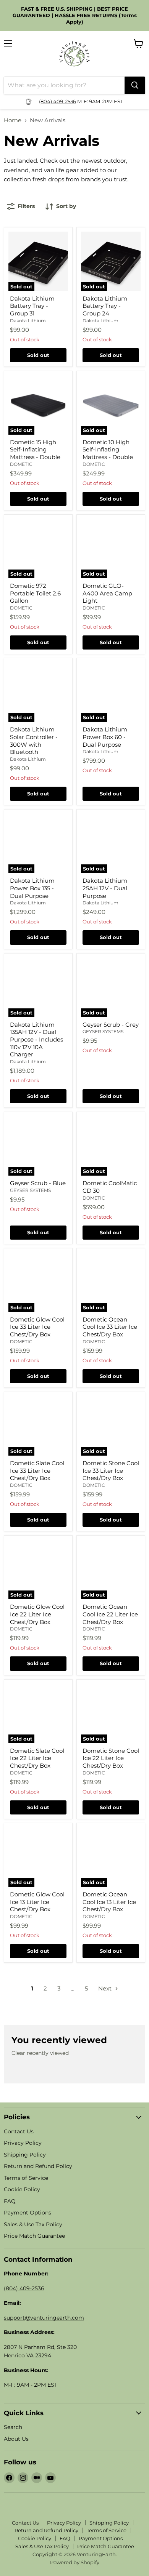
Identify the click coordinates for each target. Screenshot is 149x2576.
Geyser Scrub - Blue (38, 1183)
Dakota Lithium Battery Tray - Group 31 (32, 306)
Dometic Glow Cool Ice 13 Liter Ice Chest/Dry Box (37, 1902)
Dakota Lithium (28, 321)
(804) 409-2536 (57, 101)
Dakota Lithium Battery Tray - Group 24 (105, 306)
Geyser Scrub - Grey (111, 1025)
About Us (16, 2439)
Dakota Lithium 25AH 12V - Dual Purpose (105, 888)
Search (13, 2427)
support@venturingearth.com (44, 2318)
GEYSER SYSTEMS (103, 1031)
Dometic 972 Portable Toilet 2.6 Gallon (35, 593)
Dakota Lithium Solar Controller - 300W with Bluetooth (34, 741)
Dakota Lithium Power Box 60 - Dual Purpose (105, 737)
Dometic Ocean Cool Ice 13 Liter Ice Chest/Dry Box (109, 1902)
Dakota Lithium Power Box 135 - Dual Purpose (32, 888)
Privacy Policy (23, 2143)
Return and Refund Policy (38, 2166)
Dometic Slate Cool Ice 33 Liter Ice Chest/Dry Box (37, 1470)
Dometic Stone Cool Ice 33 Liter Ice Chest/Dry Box (111, 1470)
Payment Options (28, 2213)
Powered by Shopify (75, 2562)
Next (106, 1988)
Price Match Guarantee (34, 2236)
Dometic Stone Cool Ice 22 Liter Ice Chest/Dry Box (111, 1758)
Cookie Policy (22, 2189)
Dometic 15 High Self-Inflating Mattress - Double (35, 450)
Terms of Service (26, 2178)
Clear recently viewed (40, 2053)
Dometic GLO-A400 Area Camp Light (107, 593)
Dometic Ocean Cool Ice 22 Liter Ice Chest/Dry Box (110, 1614)
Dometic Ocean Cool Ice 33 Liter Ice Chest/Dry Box (110, 1327)
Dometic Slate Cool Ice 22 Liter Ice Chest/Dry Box (37, 1758)
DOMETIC (21, 464)
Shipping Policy (25, 2155)
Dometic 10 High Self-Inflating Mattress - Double (108, 450)
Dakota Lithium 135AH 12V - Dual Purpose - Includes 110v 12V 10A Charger (36, 1040)
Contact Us (19, 2131)
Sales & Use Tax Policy (33, 2224)
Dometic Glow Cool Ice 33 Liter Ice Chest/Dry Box (37, 1327)
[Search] (135, 85)
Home (13, 120)
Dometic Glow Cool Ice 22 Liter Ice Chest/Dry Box (37, 1614)
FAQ (10, 2201)
